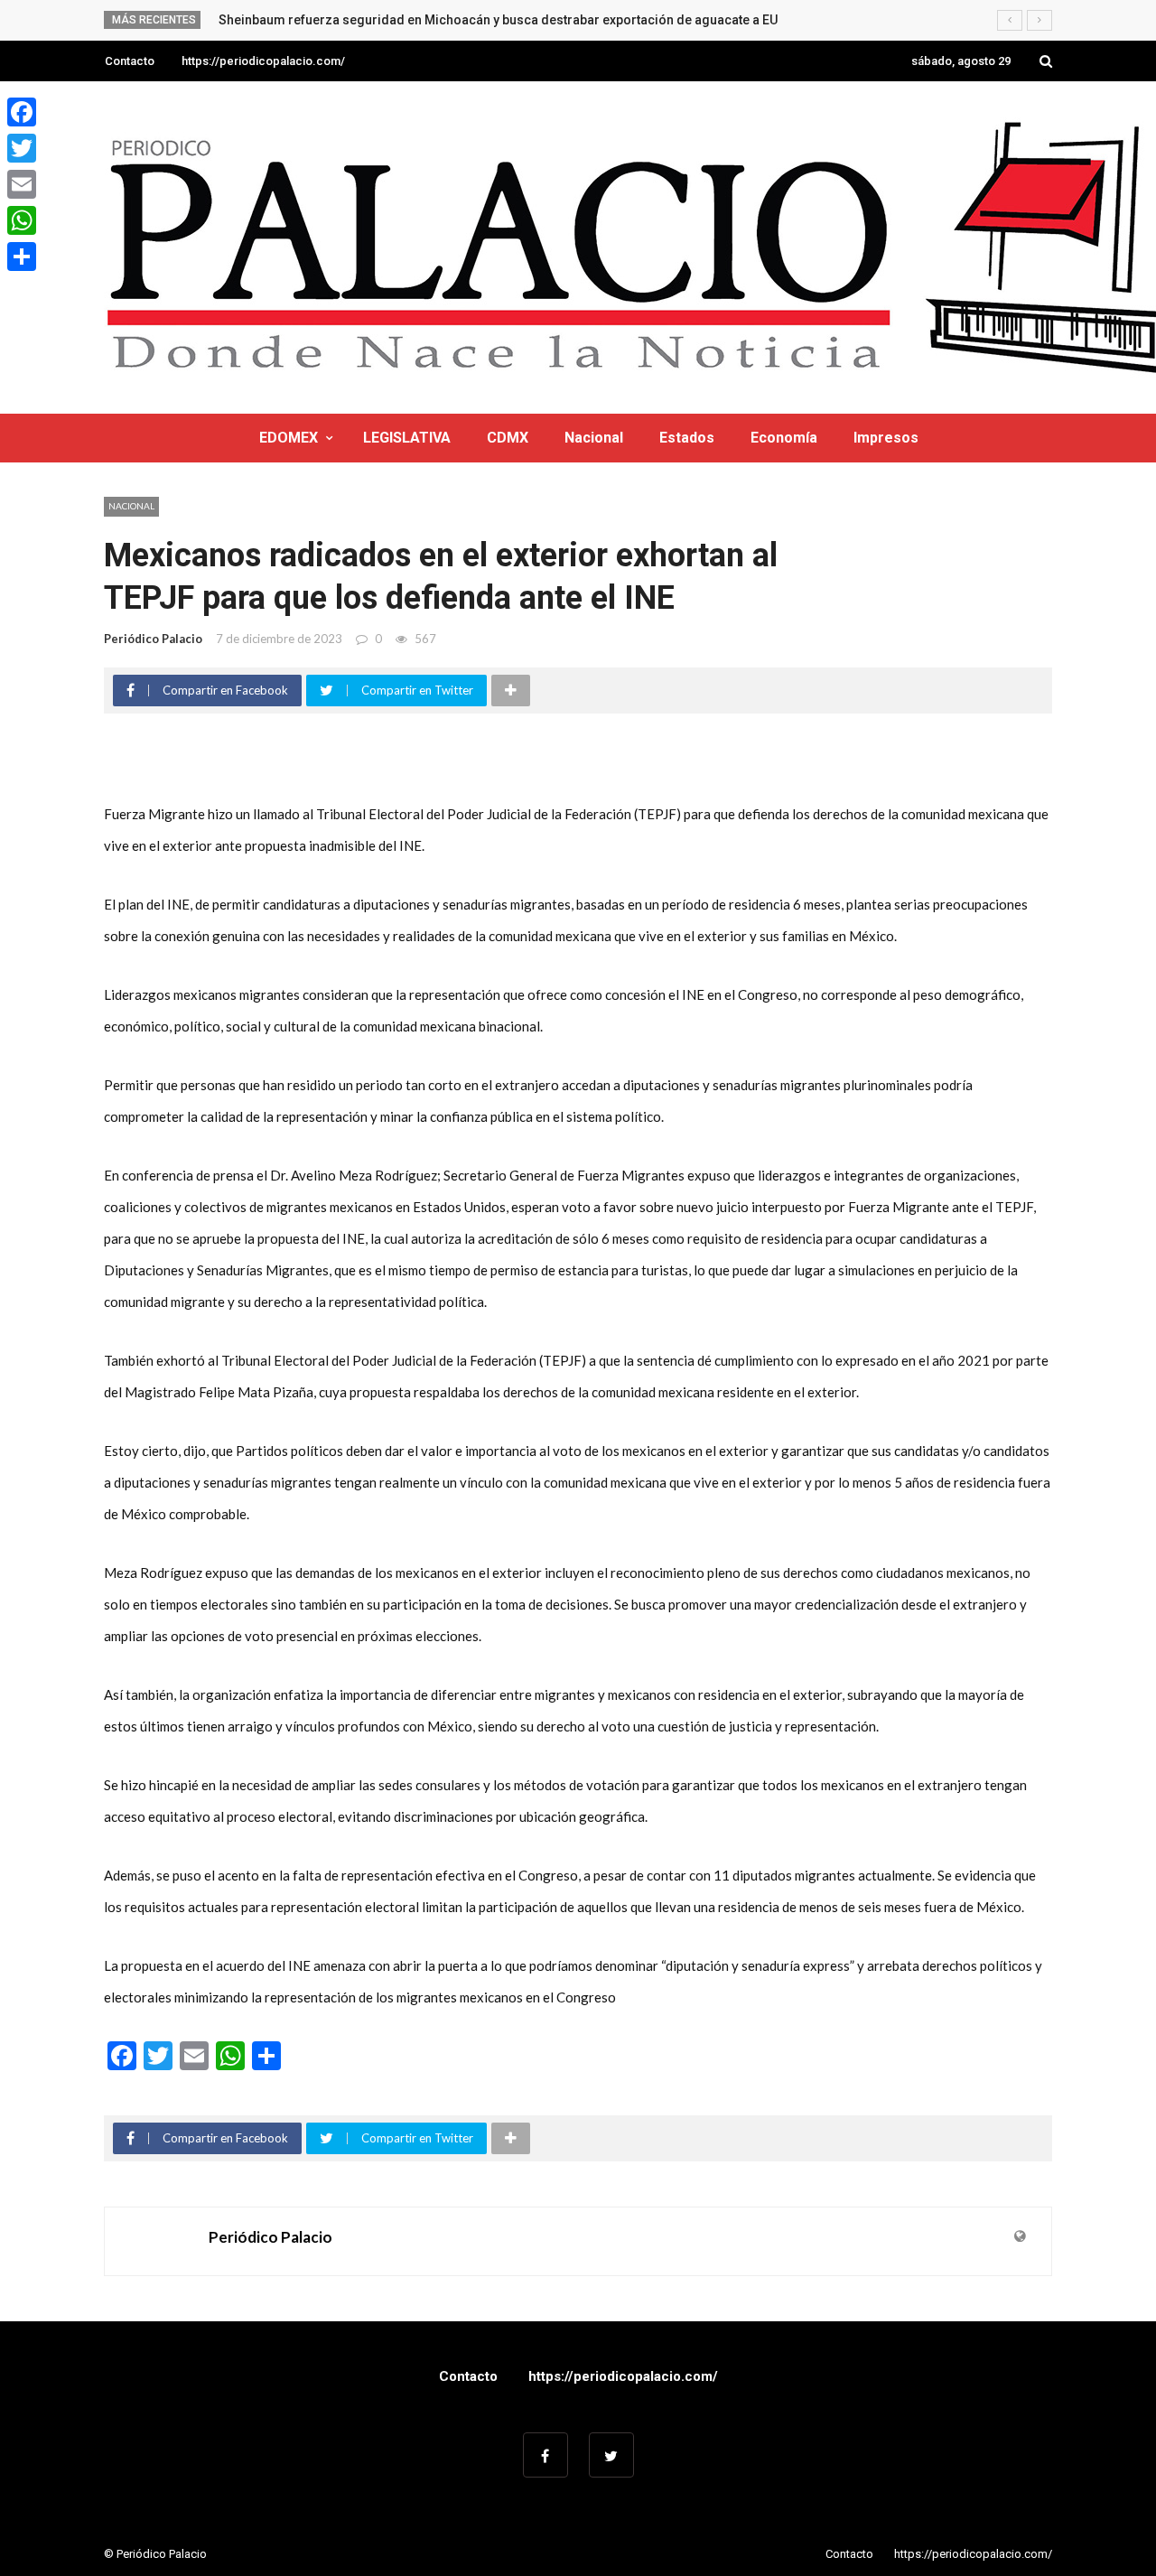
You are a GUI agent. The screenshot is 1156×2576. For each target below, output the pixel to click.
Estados (687, 438)
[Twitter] (22, 148)
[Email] (22, 184)
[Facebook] (22, 112)
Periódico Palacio (153, 639)
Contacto (130, 61)
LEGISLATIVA (407, 438)
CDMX (508, 438)
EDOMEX (289, 438)
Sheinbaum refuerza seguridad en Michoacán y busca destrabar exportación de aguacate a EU (498, 20)
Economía (784, 438)
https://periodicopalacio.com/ (263, 61)
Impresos (886, 438)
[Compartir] (22, 257)
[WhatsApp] (22, 220)
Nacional (594, 438)
